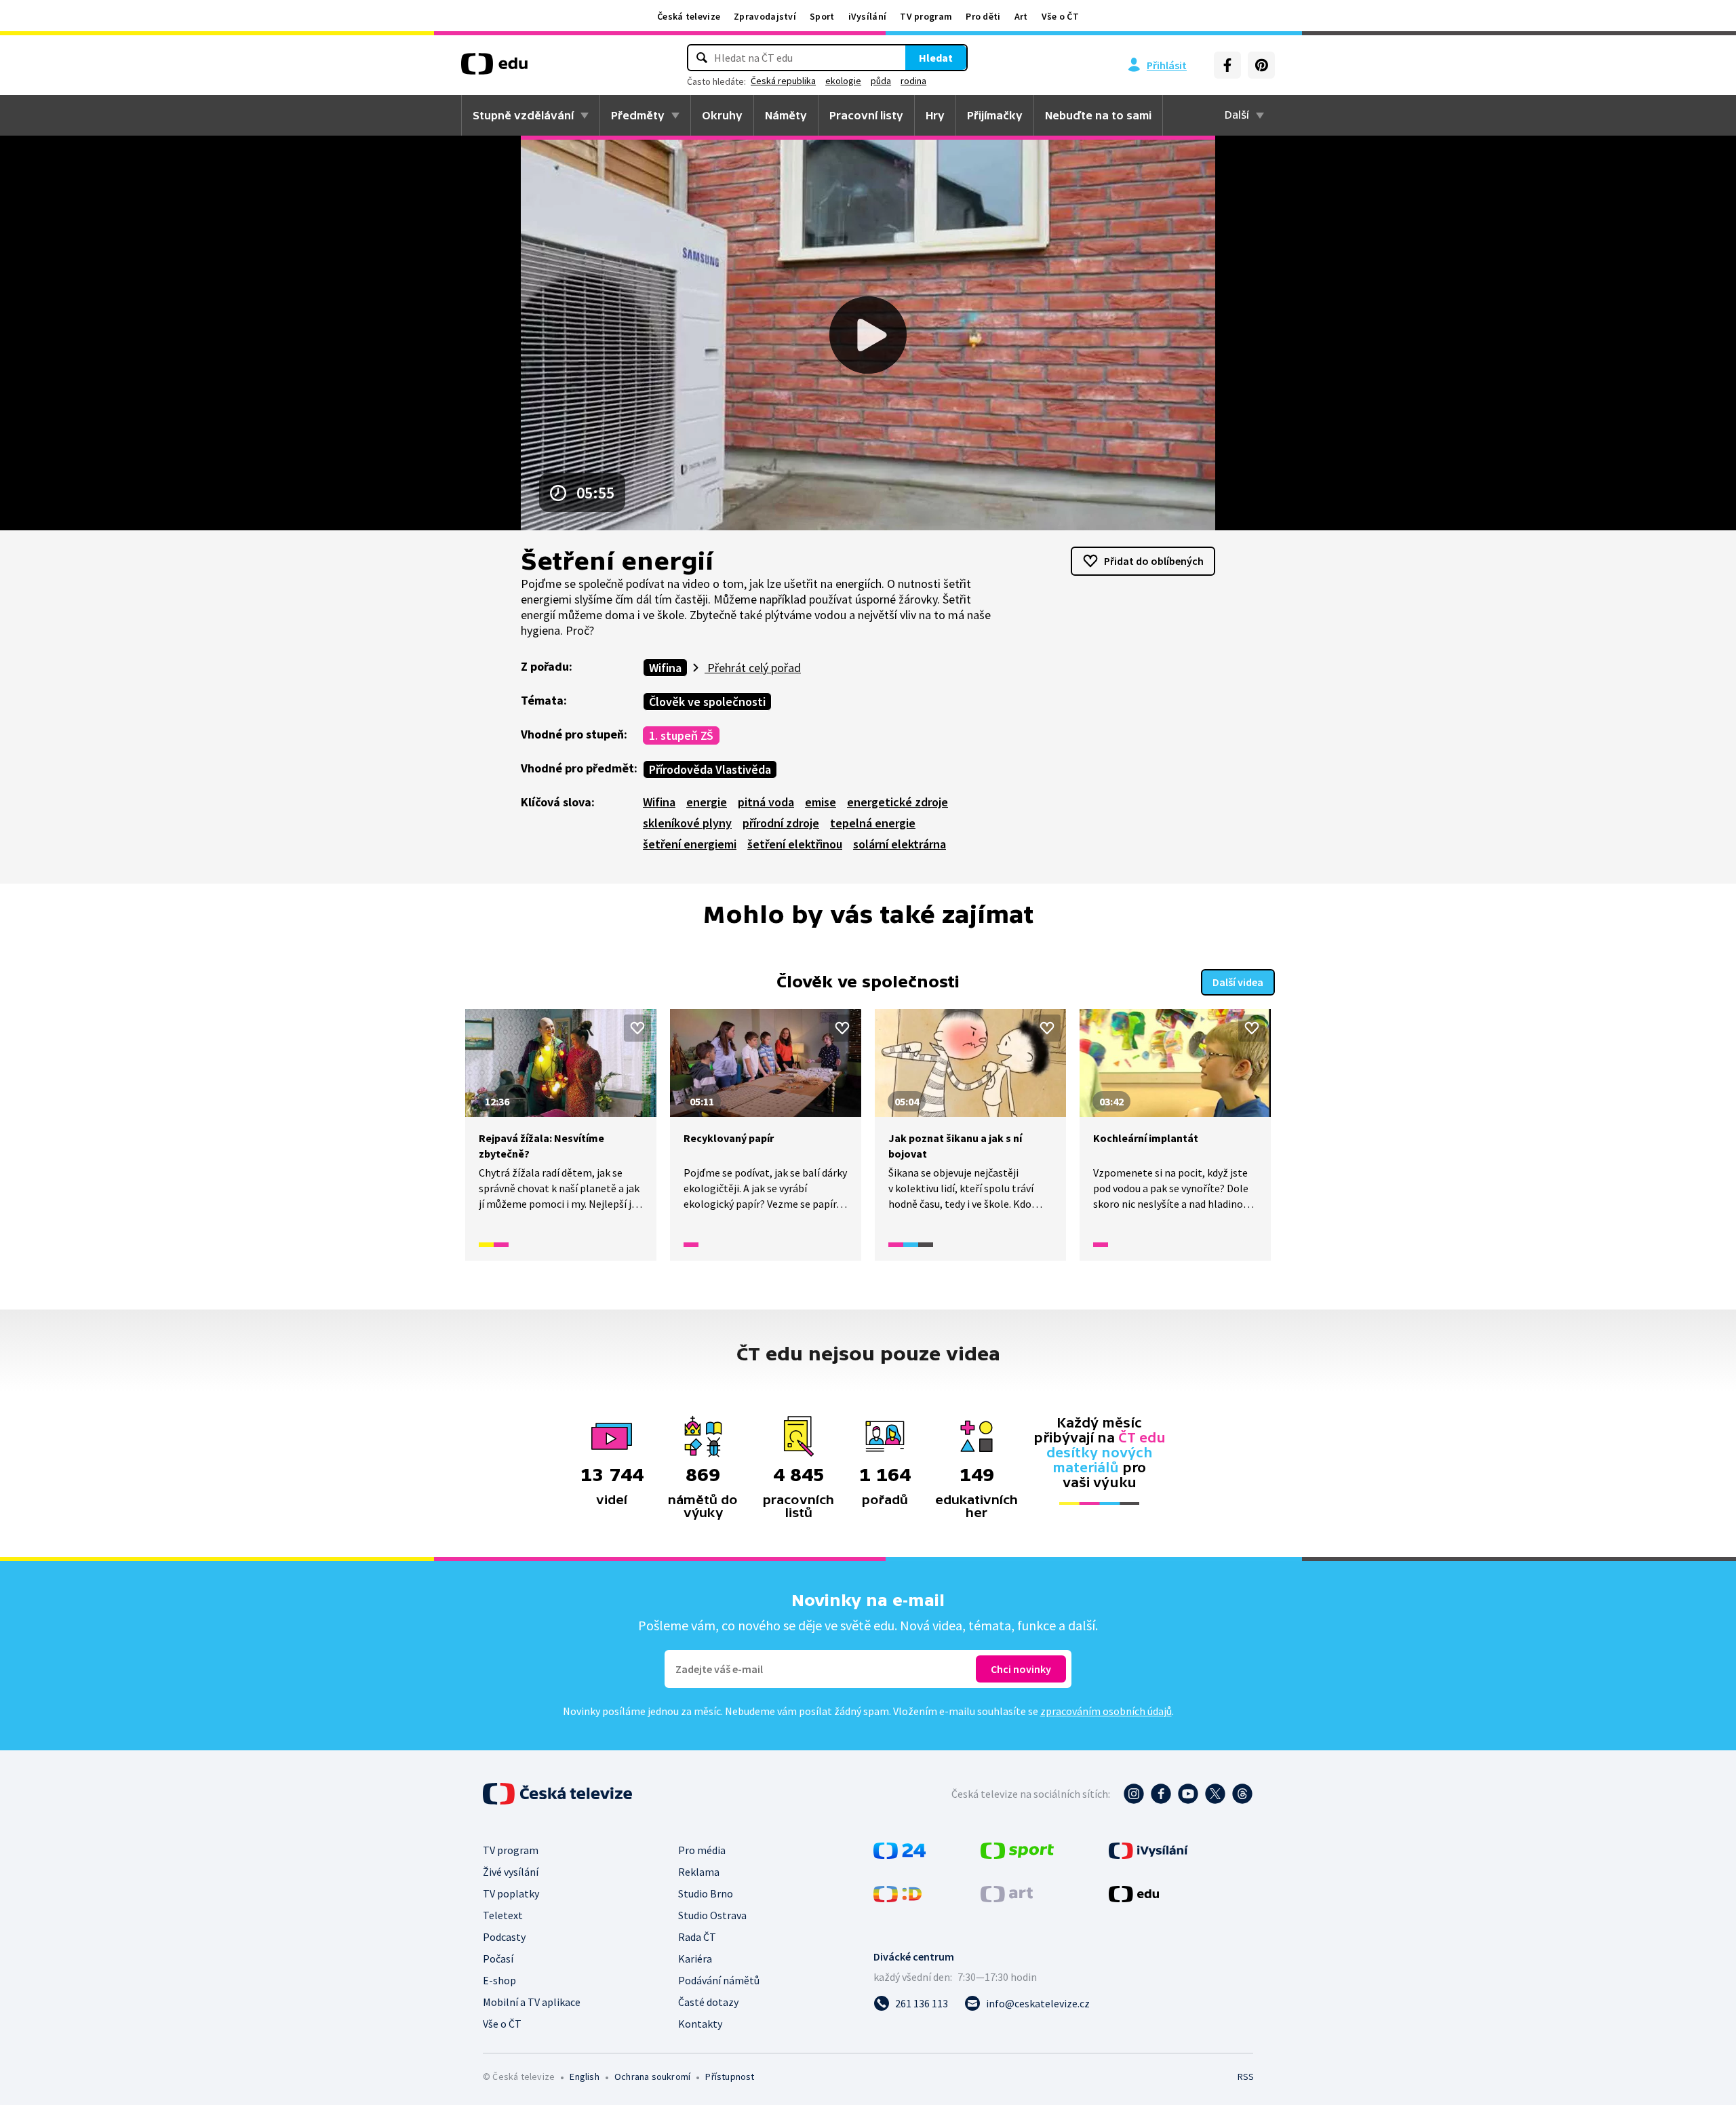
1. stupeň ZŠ (681, 735)
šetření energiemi (690, 844)
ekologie (843, 81)
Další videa (1238, 982)
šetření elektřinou (795, 844)
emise (821, 802)
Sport (822, 16)
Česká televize (689, 16)
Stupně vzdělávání (523, 115)
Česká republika (783, 81)
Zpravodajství (765, 16)
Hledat (936, 58)
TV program (926, 16)
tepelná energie (873, 823)
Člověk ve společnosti (707, 702)
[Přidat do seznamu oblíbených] (637, 1028)
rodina (913, 81)
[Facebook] (1227, 65)
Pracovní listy (866, 115)
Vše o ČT (1060, 16)
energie (707, 802)
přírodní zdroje (781, 823)
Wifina (665, 668)
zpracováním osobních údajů (1106, 1711)
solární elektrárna (900, 844)
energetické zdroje (897, 802)
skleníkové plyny (687, 823)
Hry (935, 115)
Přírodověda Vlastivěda (710, 769)
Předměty (638, 115)
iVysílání (868, 16)
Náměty (786, 115)
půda (881, 81)
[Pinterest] (1261, 65)
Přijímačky (995, 115)
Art (1021, 16)
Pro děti (983, 16)
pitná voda (766, 802)
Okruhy (722, 115)
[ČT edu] (494, 68)
